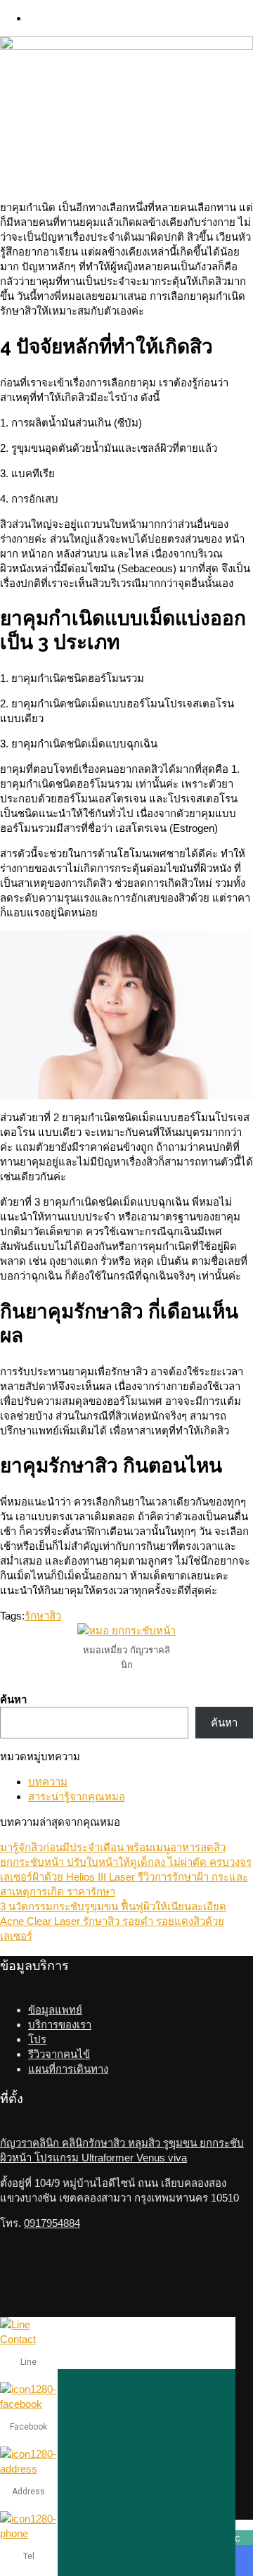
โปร (37, 2039)
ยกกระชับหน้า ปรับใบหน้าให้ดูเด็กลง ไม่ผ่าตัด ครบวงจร (126, 1862)
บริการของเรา (60, 2025)
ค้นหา (13, 1699)
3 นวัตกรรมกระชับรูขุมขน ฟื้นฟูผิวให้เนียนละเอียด (113, 1906)
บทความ (48, 1782)
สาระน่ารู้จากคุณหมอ (77, 1797)
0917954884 (52, 2223)
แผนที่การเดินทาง (68, 2069)
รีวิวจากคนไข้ (59, 2054)
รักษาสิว (43, 1616)
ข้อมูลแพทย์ (55, 2010)
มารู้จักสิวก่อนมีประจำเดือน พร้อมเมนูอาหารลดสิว (113, 1847)
